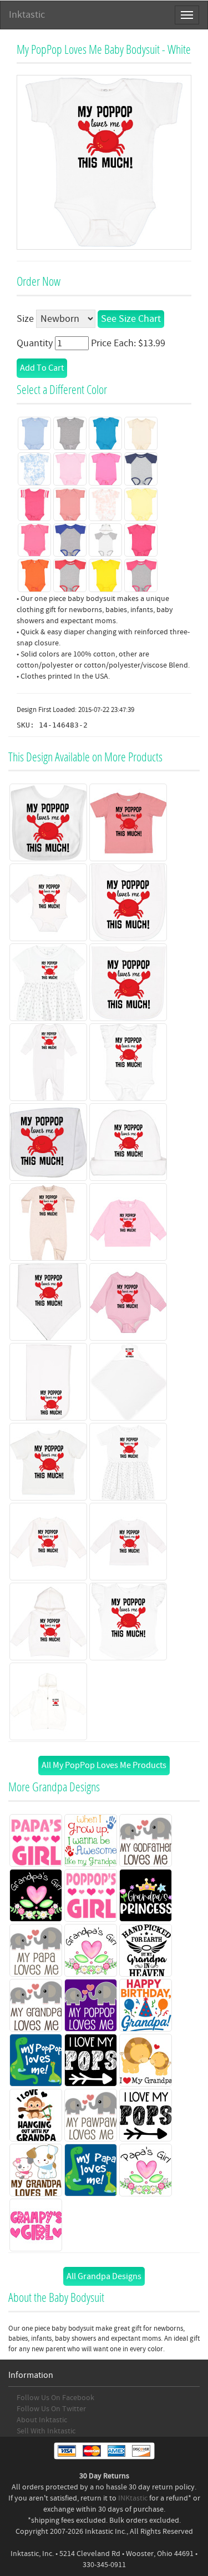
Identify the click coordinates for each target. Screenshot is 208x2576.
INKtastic (133, 2498)
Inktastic (27, 15)
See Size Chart (131, 319)
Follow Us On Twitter (51, 2409)
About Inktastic (42, 2420)
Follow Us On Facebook (55, 2398)
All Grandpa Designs (104, 2276)
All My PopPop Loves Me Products (104, 1765)
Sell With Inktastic (46, 2431)
